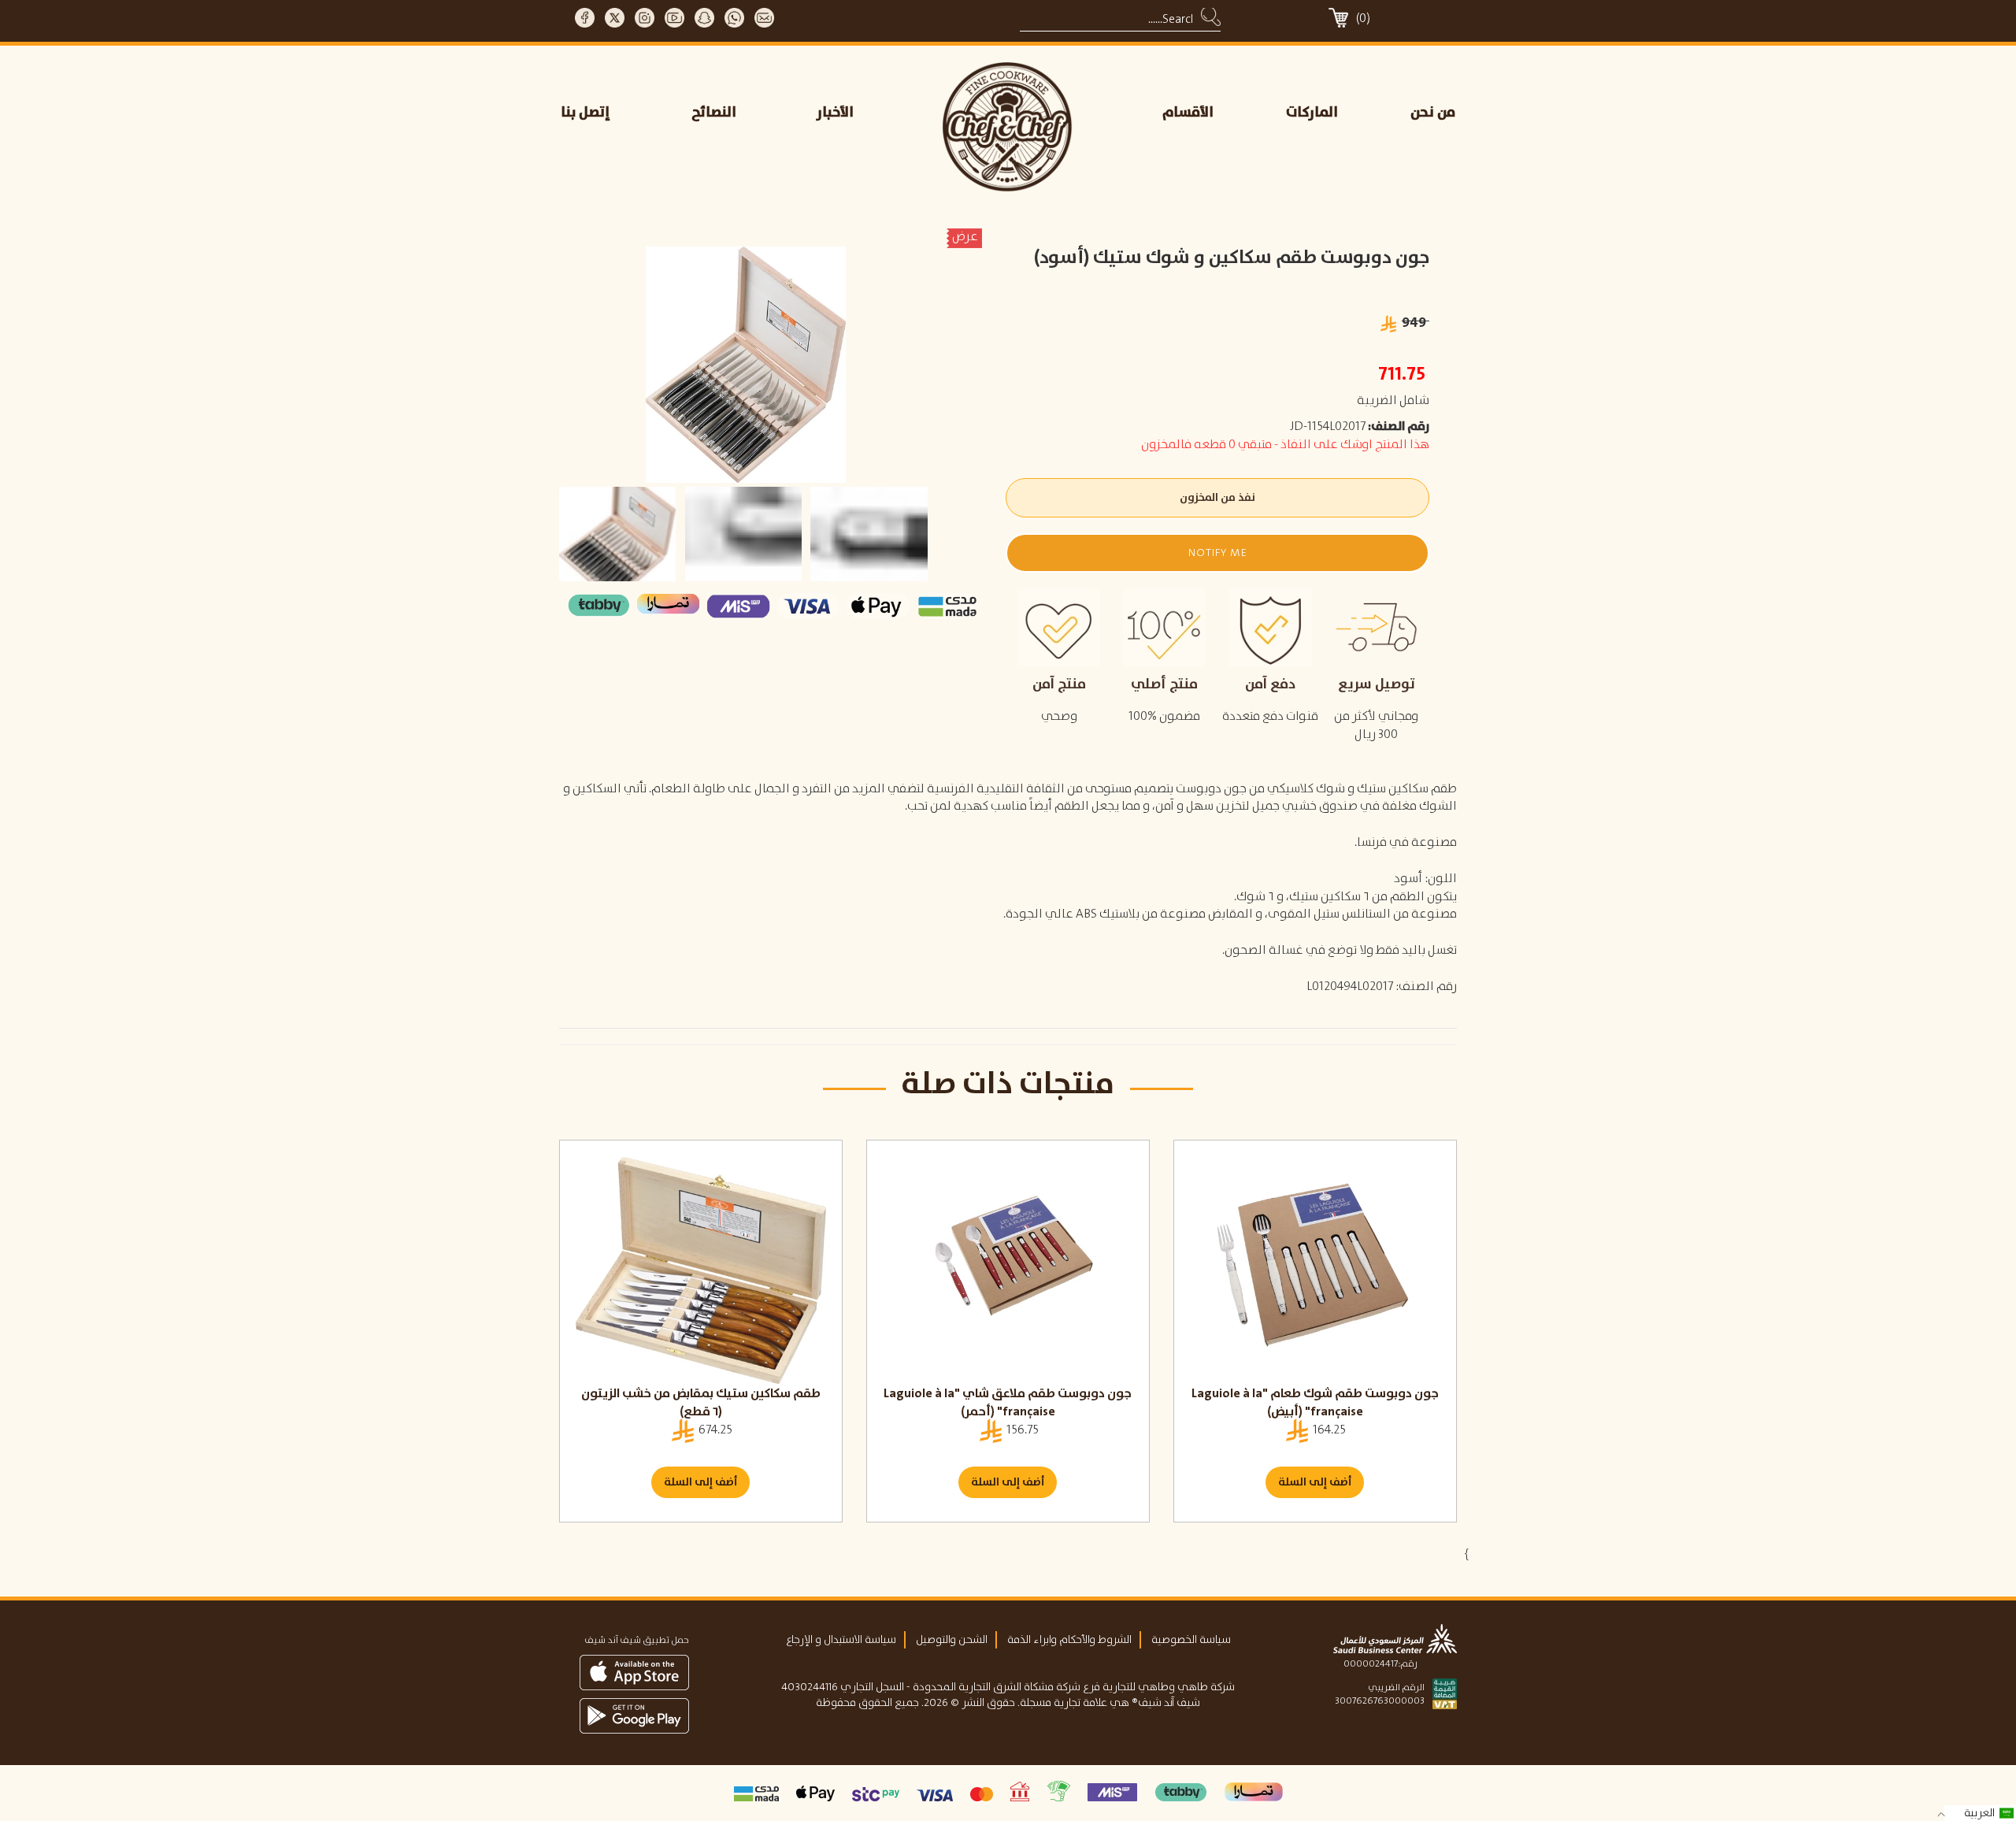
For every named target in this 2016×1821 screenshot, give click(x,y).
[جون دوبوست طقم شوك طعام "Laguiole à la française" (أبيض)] (1315, 1270)
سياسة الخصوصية (1191, 1640)
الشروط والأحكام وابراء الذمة (1069, 1640)
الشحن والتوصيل (952, 1640)
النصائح (714, 113)
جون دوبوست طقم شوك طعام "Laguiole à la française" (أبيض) (1315, 1403)
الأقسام (1188, 113)
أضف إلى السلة (700, 1482)
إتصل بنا (586, 113)
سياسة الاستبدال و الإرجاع (841, 1640)
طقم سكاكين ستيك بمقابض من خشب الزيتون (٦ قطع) (701, 1403)
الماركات (1312, 113)
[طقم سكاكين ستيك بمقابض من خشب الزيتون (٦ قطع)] (701, 1270)
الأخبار (835, 113)
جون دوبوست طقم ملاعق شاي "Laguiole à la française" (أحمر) (1008, 1403)
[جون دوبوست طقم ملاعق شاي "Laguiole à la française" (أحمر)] (1008, 1270)
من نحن (1433, 113)
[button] (1217, 553)
